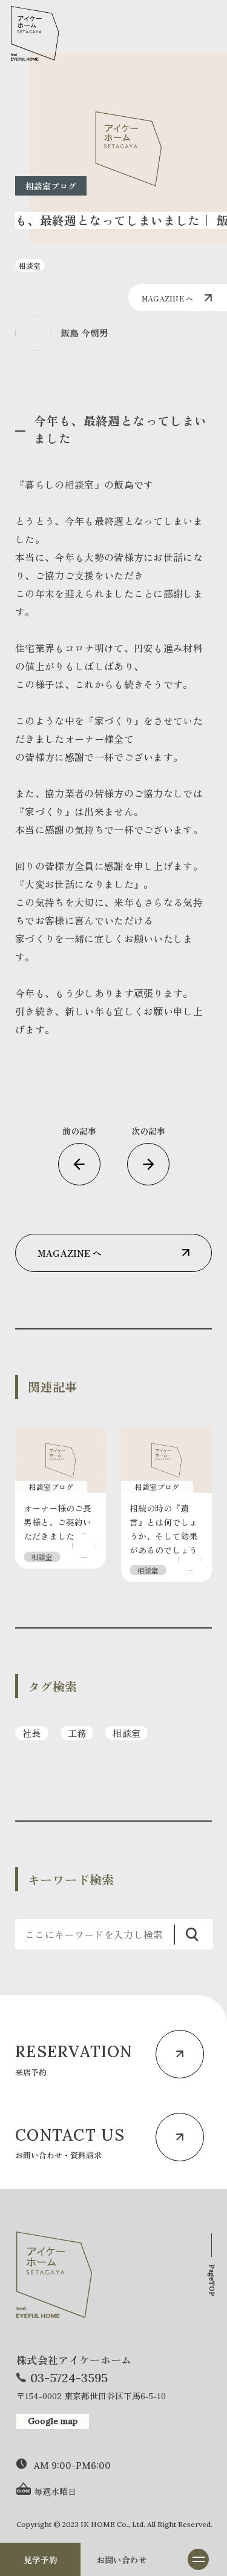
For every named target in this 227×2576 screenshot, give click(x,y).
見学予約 (41, 2560)
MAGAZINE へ (167, 298)
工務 (77, 1733)
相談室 (127, 1733)
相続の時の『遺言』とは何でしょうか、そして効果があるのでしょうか (163, 1536)
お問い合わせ (122, 2560)
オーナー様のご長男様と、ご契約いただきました (58, 1522)
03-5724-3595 (69, 2378)
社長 (32, 1733)
